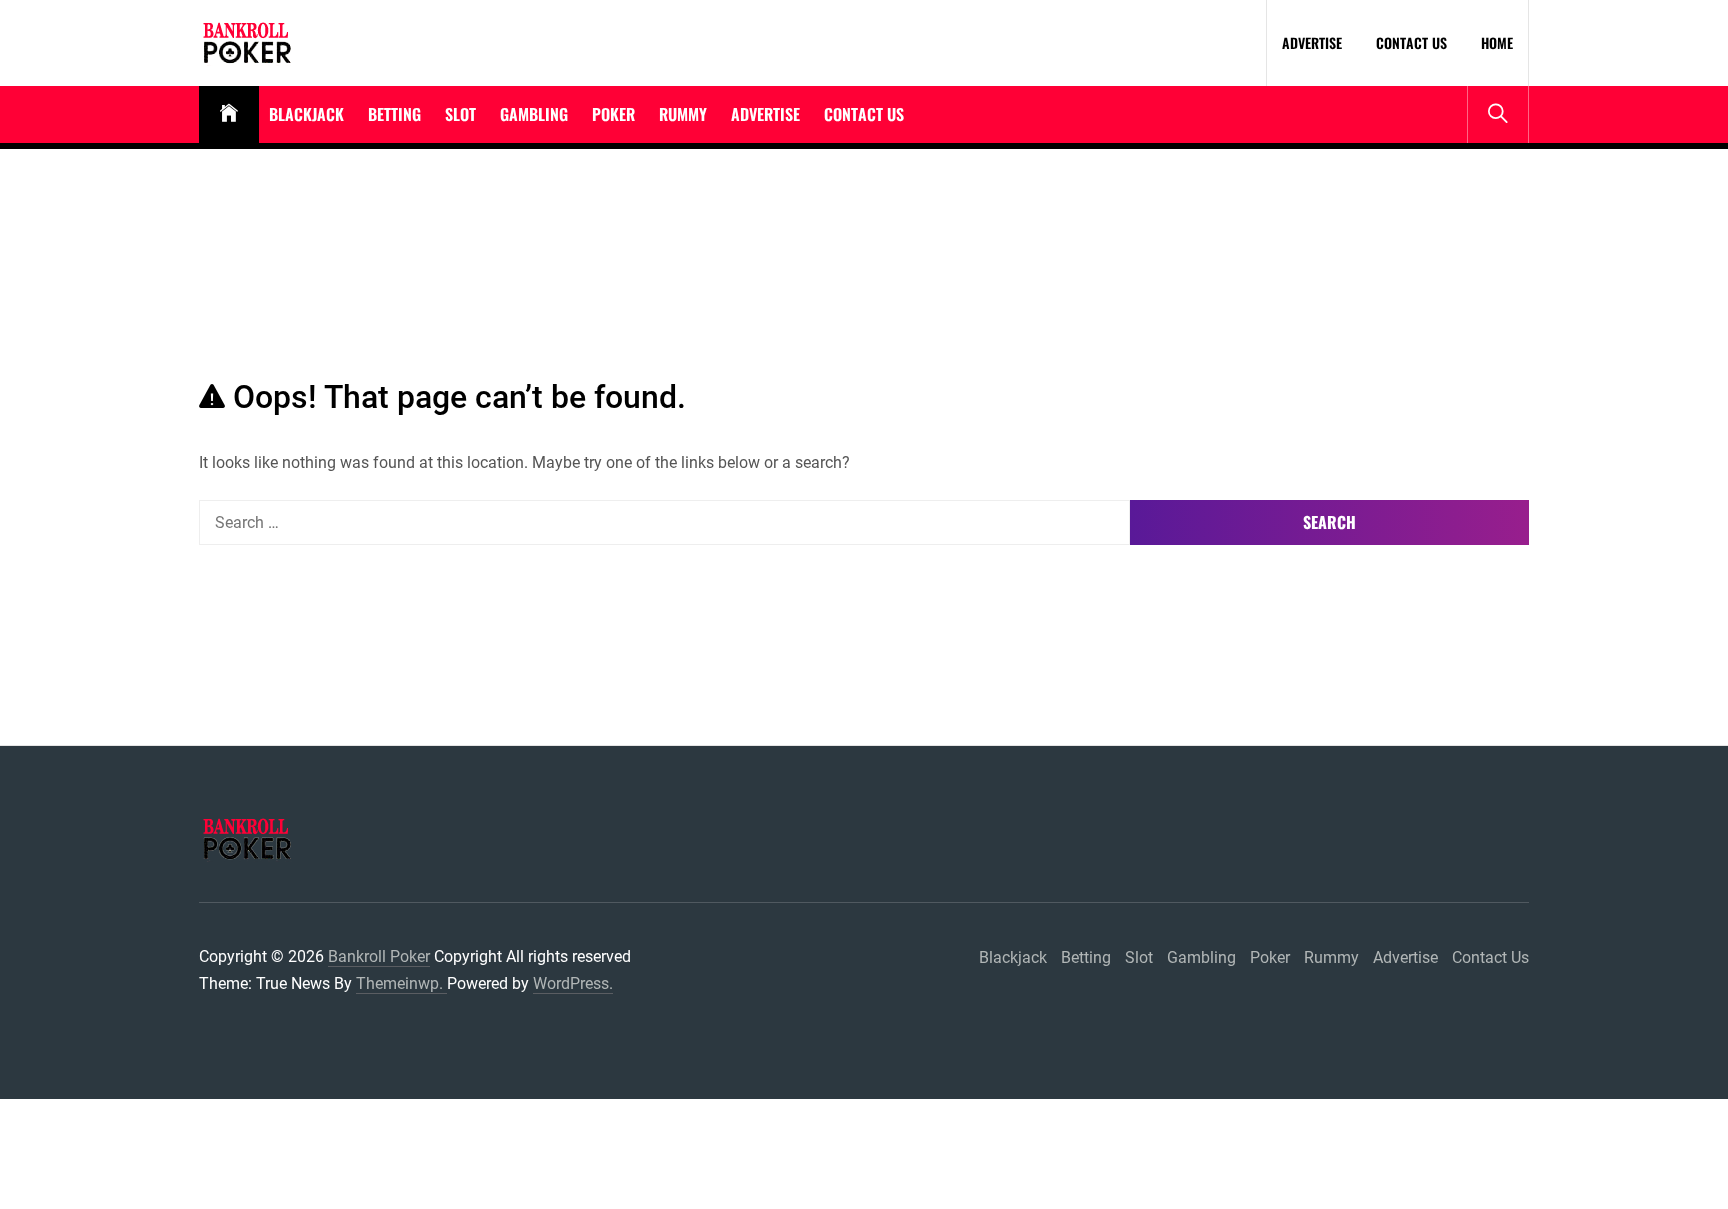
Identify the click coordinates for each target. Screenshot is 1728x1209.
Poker (613, 114)
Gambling (534, 114)
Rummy (683, 114)
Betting (394, 114)
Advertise (1312, 42)
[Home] (229, 114)
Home (1497, 42)
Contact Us (1411, 42)
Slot (460, 114)
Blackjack (306, 114)
